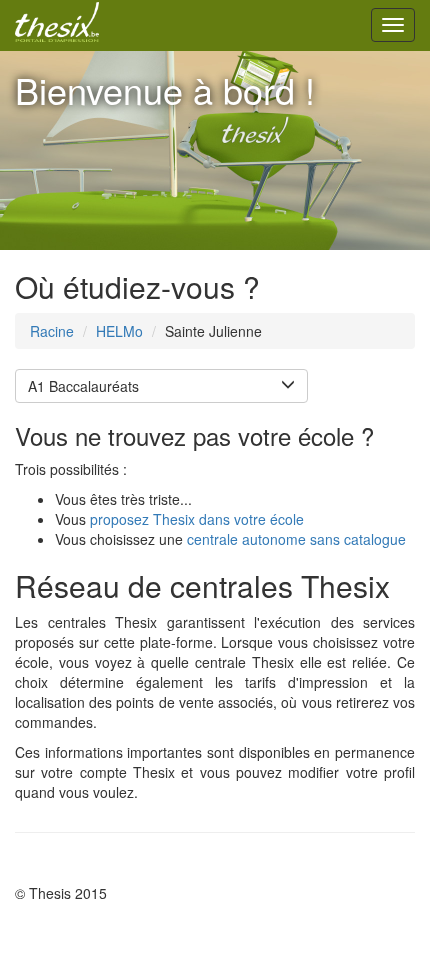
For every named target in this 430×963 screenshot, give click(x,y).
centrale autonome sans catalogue (296, 539)
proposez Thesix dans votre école (197, 519)
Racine (52, 331)
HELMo (119, 331)
